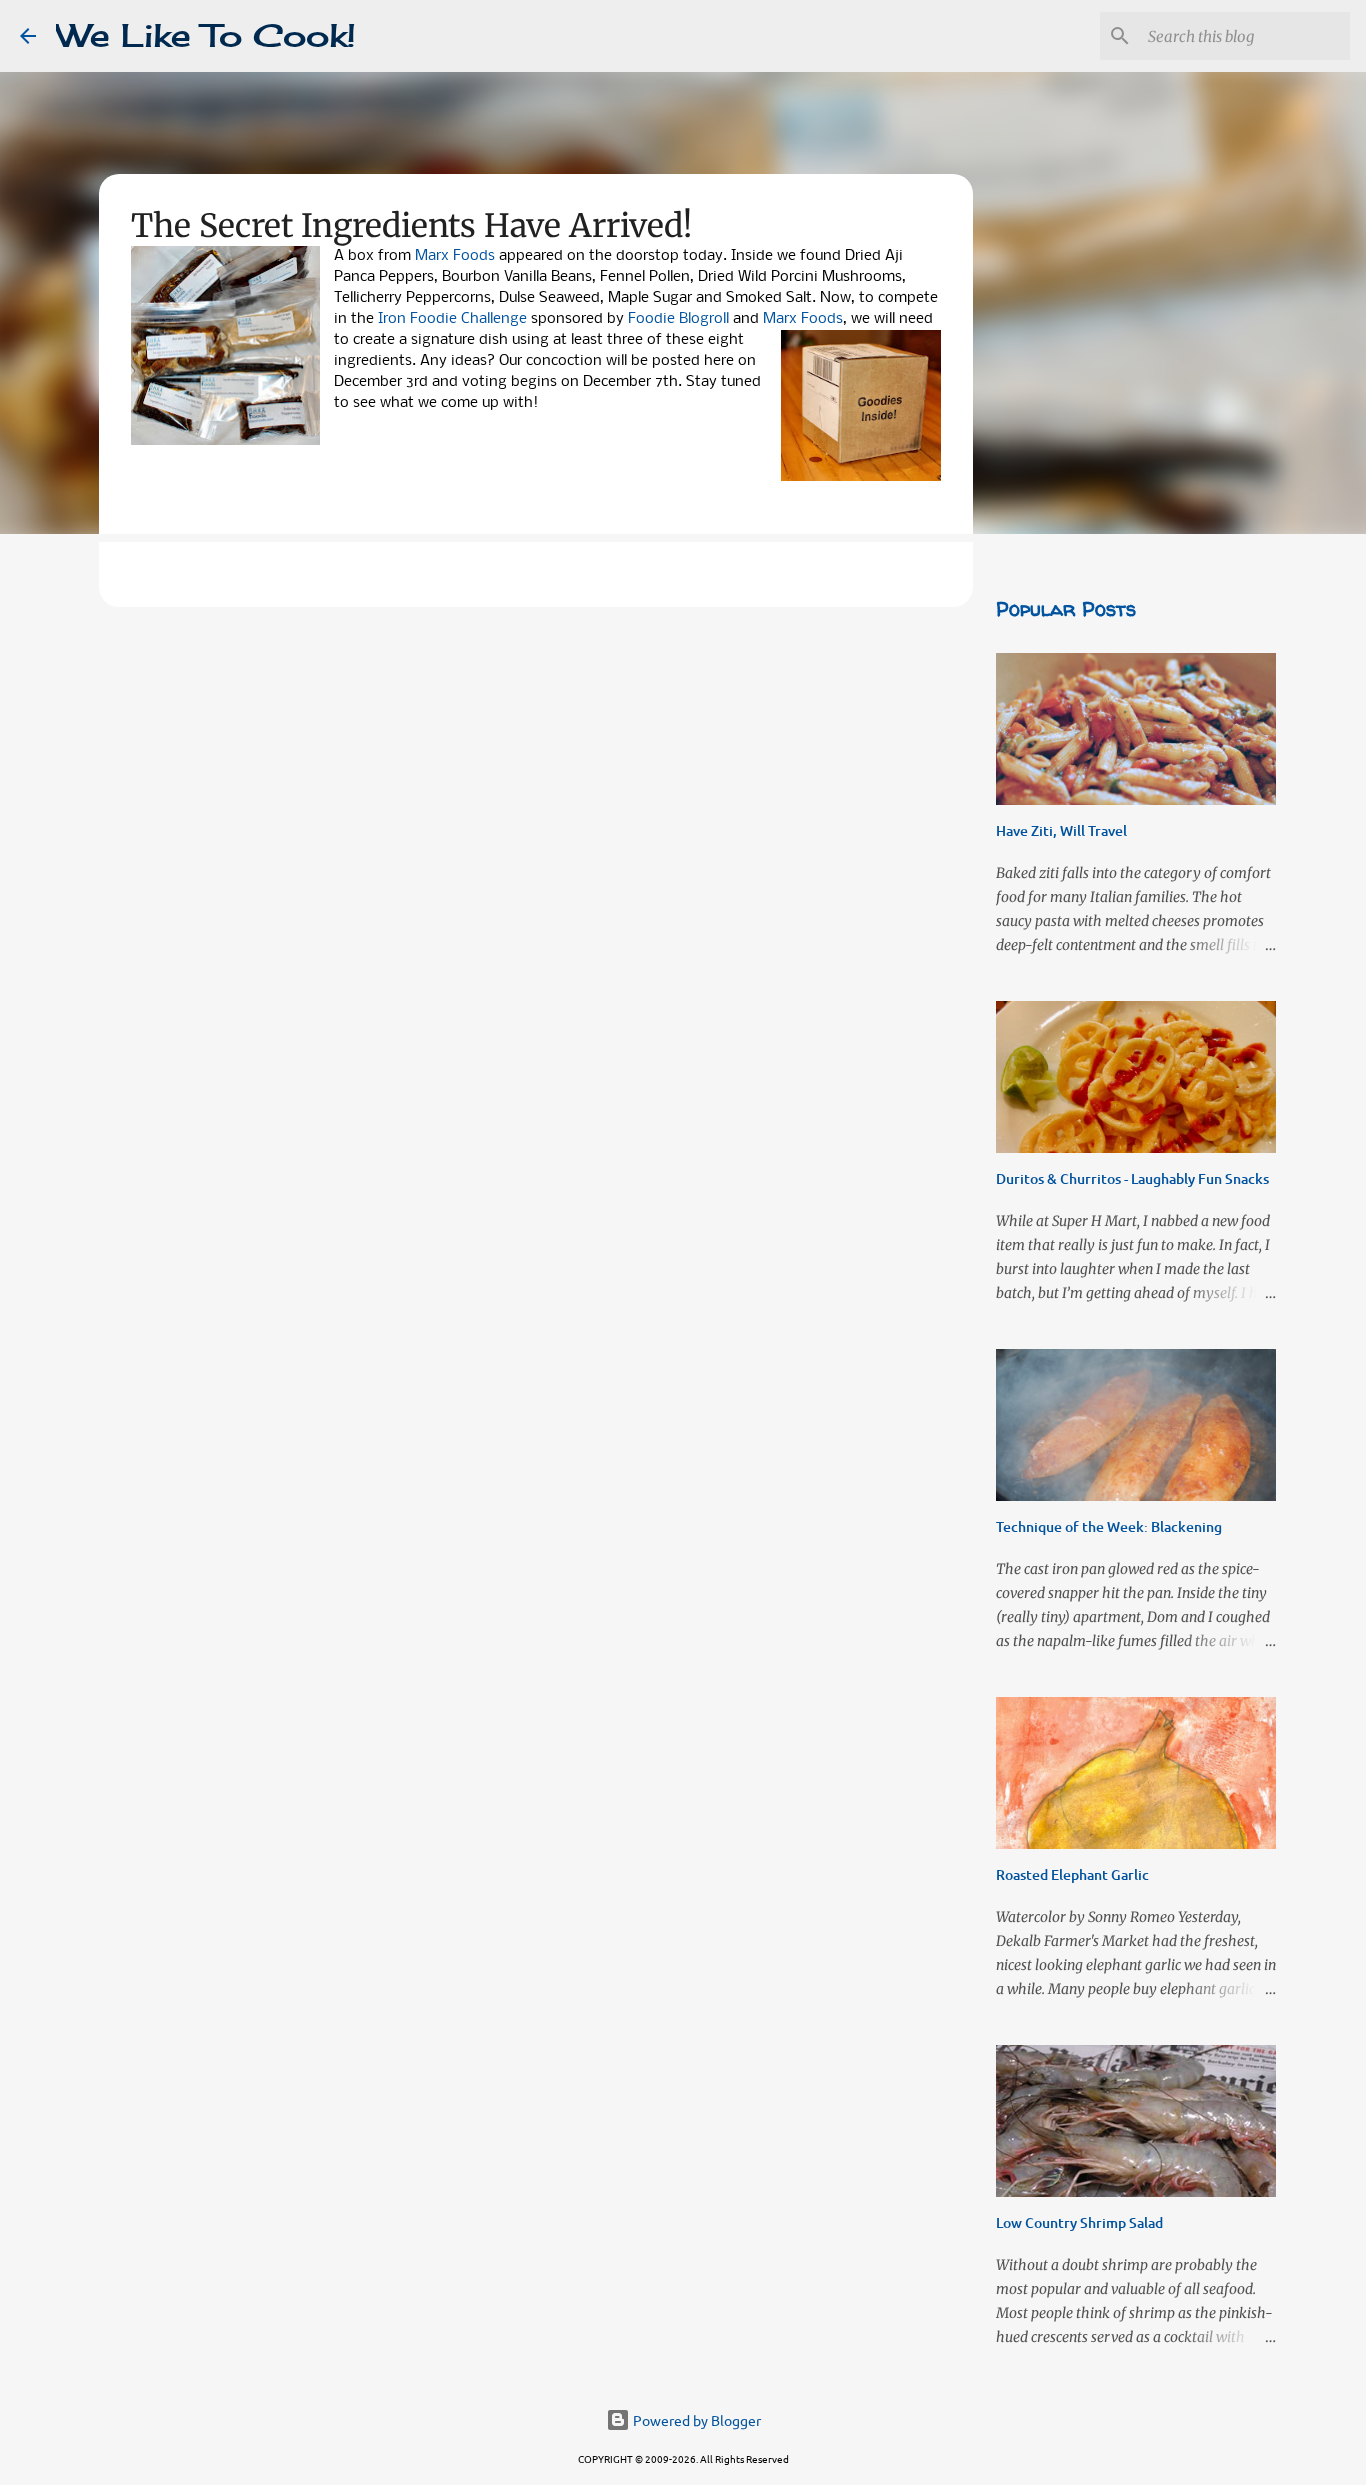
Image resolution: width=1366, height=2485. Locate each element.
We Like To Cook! (206, 35)
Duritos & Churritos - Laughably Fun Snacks (1132, 1178)
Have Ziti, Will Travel (1061, 830)
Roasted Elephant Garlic (1072, 1874)
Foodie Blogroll (678, 319)
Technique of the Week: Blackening (1109, 1526)
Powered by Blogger (695, 2420)
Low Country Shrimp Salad (1079, 2222)
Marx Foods (455, 256)
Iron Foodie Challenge (454, 319)
